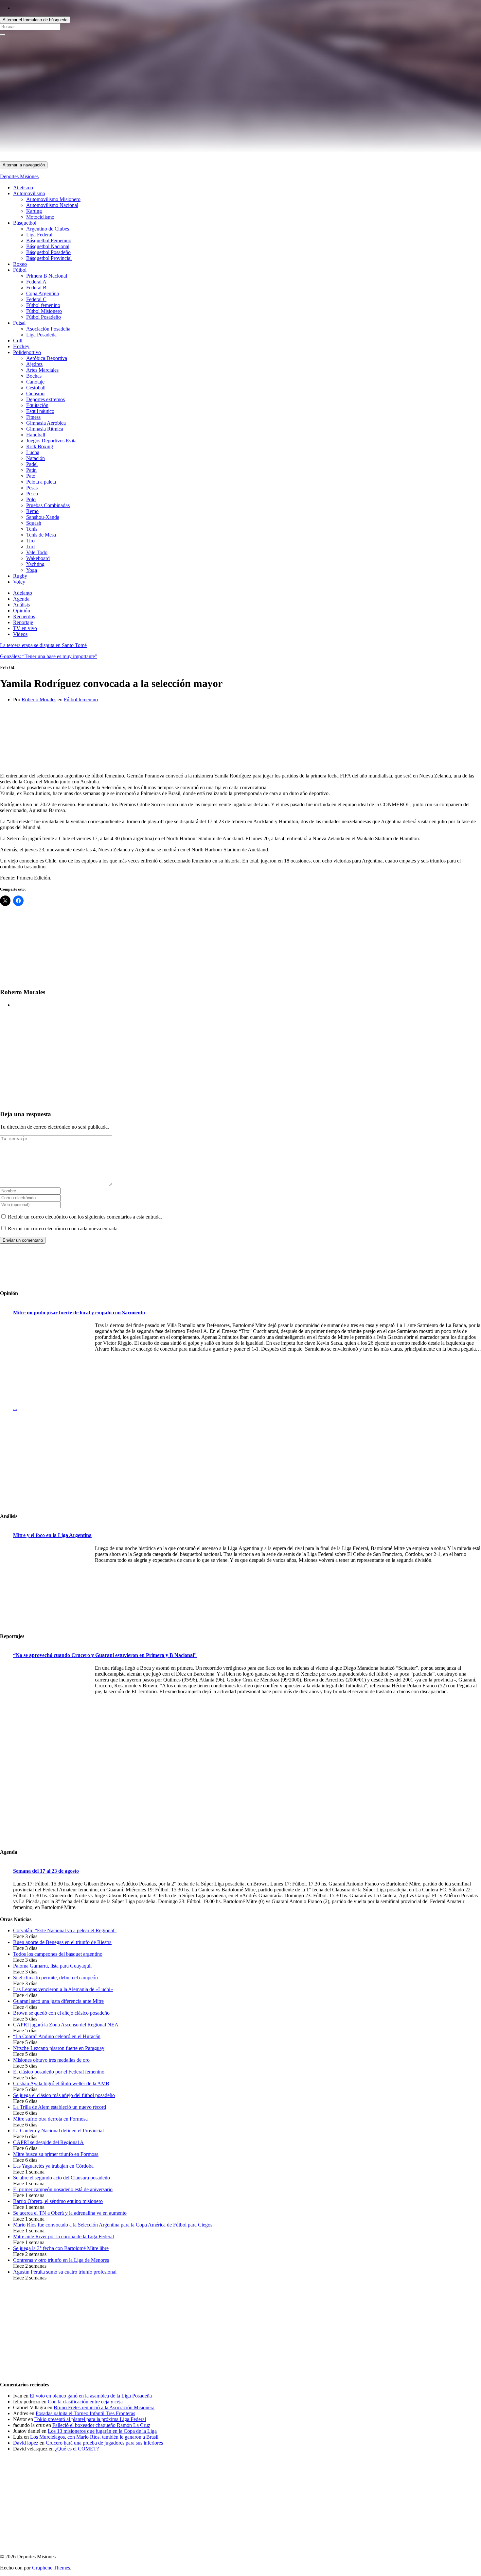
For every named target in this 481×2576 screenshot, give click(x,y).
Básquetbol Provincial (49, 258)
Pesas (32, 488)
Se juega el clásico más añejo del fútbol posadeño (64, 2095)
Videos (20, 634)
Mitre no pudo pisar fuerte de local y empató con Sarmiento (79, 1313)
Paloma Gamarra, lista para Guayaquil (52, 1966)
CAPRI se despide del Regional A (48, 2142)
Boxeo (20, 264)
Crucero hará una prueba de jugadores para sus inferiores (104, 2443)
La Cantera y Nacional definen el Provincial (58, 2131)
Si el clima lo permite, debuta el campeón (55, 1978)
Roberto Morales (39, 699)
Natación (36, 458)
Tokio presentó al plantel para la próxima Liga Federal (90, 2419)
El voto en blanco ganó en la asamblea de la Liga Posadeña (91, 2396)
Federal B (36, 288)
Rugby (20, 576)
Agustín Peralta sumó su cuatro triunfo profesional (65, 2272)
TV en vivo (25, 628)
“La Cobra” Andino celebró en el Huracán (57, 2036)
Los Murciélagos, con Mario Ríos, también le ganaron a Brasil (94, 2437)
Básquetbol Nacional (48, 246)
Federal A (36, 282)
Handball (36, 435)
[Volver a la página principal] (326, 67)
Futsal (19, 323)
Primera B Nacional (47, 276)
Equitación (37, 405)
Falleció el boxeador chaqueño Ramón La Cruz (101, 2425)
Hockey (21, 346)
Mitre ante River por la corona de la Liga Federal (63, 2236)
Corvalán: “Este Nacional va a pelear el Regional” (65, 1930)
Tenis (32, 529)
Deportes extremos (45, 399)
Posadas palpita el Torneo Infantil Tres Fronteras (85, 2413)
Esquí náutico (40, 411)
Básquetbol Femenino (49, 240)
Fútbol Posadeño (44, 317)
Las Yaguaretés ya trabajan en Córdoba (53, 2166)
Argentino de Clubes (48, 229)
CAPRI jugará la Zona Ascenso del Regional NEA (66, 2025)
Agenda (21, 599)
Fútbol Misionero (44, 311)
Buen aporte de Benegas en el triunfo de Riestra (62, 1942)
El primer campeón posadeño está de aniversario (63, 2189)
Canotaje (35, 382)
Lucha (33, 452)
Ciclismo (35, 393)
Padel (32, 464)
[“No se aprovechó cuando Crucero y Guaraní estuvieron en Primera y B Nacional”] (52, 1706)
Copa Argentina (43, 293)
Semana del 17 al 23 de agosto (46, 1871)
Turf (31, 546)
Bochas (34, 376)
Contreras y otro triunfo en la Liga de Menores (61, 2260)
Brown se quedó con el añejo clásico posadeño (61, 2013)
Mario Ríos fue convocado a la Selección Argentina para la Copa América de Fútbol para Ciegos (113, 2225)
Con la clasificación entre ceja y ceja (85, 2402)
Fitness (33, 417)
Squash (34, 523)
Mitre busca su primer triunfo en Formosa (56, 2154)
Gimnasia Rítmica (45, 429)
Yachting (35, 564)
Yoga (32, 570)
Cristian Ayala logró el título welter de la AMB (61, 2083)
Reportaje (23, 622)
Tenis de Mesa (41, 535)
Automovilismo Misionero (53, 199)
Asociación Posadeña (48, 329)
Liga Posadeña (41, 335)
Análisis (21, 605)
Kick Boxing (40, 446)
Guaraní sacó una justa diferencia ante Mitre (58, 2001)
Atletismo (23, 188)
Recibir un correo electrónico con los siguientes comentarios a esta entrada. (85, 1217)
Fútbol (20, 270)
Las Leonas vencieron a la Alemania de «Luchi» (63, 1989)
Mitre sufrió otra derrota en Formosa (50, 2119)
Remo (32, 511)
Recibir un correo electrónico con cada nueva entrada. (63, 1228)
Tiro (30, 541)
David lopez (26, 2443)
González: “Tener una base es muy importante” (49, 656)
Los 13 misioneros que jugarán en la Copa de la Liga (102, 2431)
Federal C (36, 299)
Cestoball (36, 388)
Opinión (22, 611)
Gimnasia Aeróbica (46, 423)
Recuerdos (24, 616)
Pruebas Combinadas (48, 505)
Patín (31, 470)
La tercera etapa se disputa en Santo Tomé (43, 645)
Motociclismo (40, 217)
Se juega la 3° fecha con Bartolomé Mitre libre (61, 2248)
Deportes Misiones (19, 176)
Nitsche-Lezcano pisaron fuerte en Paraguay (59, 2048)
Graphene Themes (51, 2568)
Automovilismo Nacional (52, 205)
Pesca (32, 494)
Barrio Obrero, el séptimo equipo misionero (58, 2201)
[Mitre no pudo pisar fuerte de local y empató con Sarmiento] (52, 1364)
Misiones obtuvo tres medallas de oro (51, 2060)
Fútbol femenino (43, 305)
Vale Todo (37, 552)
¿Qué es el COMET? (77, 2449)
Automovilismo (29, 193)
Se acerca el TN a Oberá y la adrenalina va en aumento (70, 2213)
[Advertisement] (196, 116)
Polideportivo (27, 352)
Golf (18, 341)
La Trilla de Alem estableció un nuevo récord (60, 2107)
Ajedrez (34, 364)
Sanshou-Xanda (43, 517)
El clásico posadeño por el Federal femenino (59, 2072)
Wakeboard (38, 558)
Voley (19, 582)
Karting (34, 211)
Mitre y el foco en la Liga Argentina (52, 1535)
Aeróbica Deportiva (47, 358)
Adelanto (23, 593)
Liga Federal (39, 235)
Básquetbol (25, 223)
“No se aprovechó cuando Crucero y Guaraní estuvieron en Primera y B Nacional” (105, 1655)
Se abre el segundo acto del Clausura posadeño (62, 2178)
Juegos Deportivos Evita (51, 441)
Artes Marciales (42, 370)
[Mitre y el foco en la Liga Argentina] (52, 1586)
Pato (31, 476)
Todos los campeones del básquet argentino (58, 1954)
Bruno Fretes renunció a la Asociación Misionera (104, 2407)
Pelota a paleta (41, 482)
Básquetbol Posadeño (48, 252)
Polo (31, 499)
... (15, 1408)
